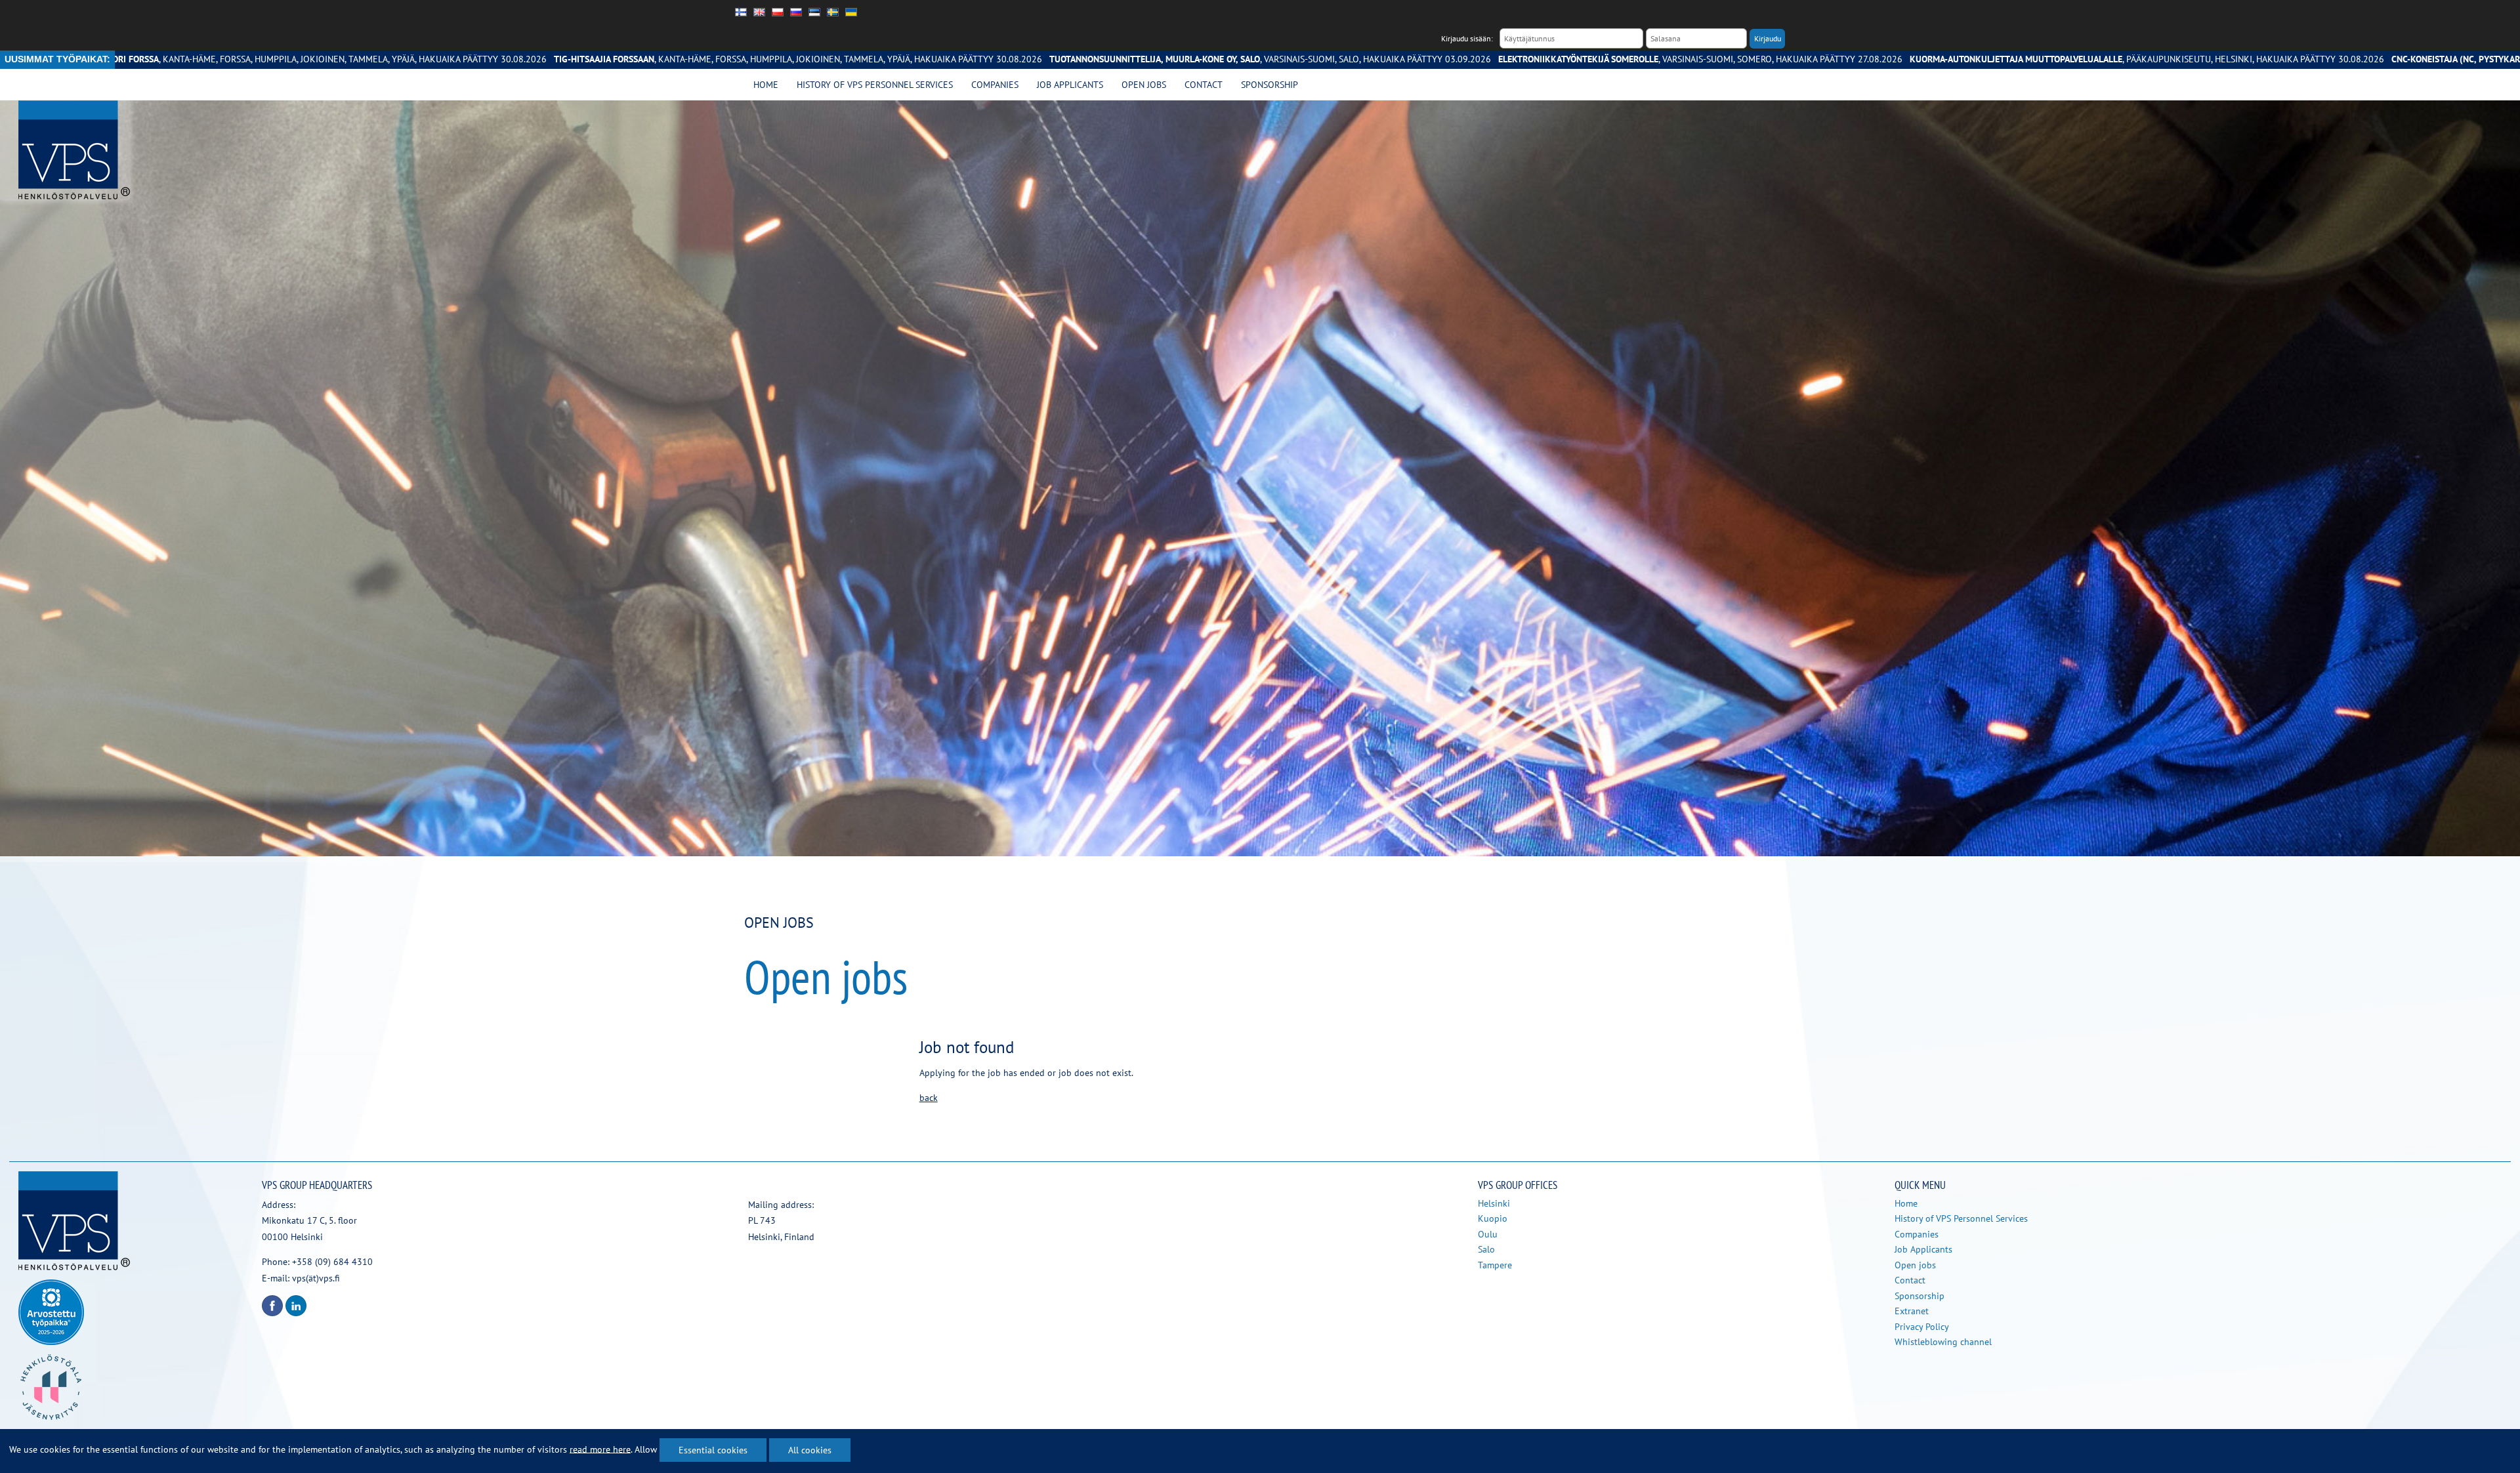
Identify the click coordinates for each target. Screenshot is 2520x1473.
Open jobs (1144, 85)
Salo (1486, 1249)
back (929, 1098)
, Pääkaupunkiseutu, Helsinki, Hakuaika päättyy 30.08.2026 (1899, 59)
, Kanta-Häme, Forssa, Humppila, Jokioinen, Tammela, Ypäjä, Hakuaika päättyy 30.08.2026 (550, 59)
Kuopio (1493, 1218)
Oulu (1488, 1234)
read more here (600, 1449)
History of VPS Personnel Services (875, 85)
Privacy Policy (1922, 1327)
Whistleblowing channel (1943, 1342)
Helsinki (1494, 1203)
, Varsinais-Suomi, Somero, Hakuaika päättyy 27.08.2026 (1452, 59)
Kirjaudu (1768, 38)
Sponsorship (1270, 85)
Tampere (1495, 1265)
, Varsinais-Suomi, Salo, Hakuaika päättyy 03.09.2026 (1022, 59)
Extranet (1912, 1311)
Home (766, 85)
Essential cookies (713, 1450)
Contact (1204, 85)
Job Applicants (1070, 85)
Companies (995, 85)
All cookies (810, 1450)
